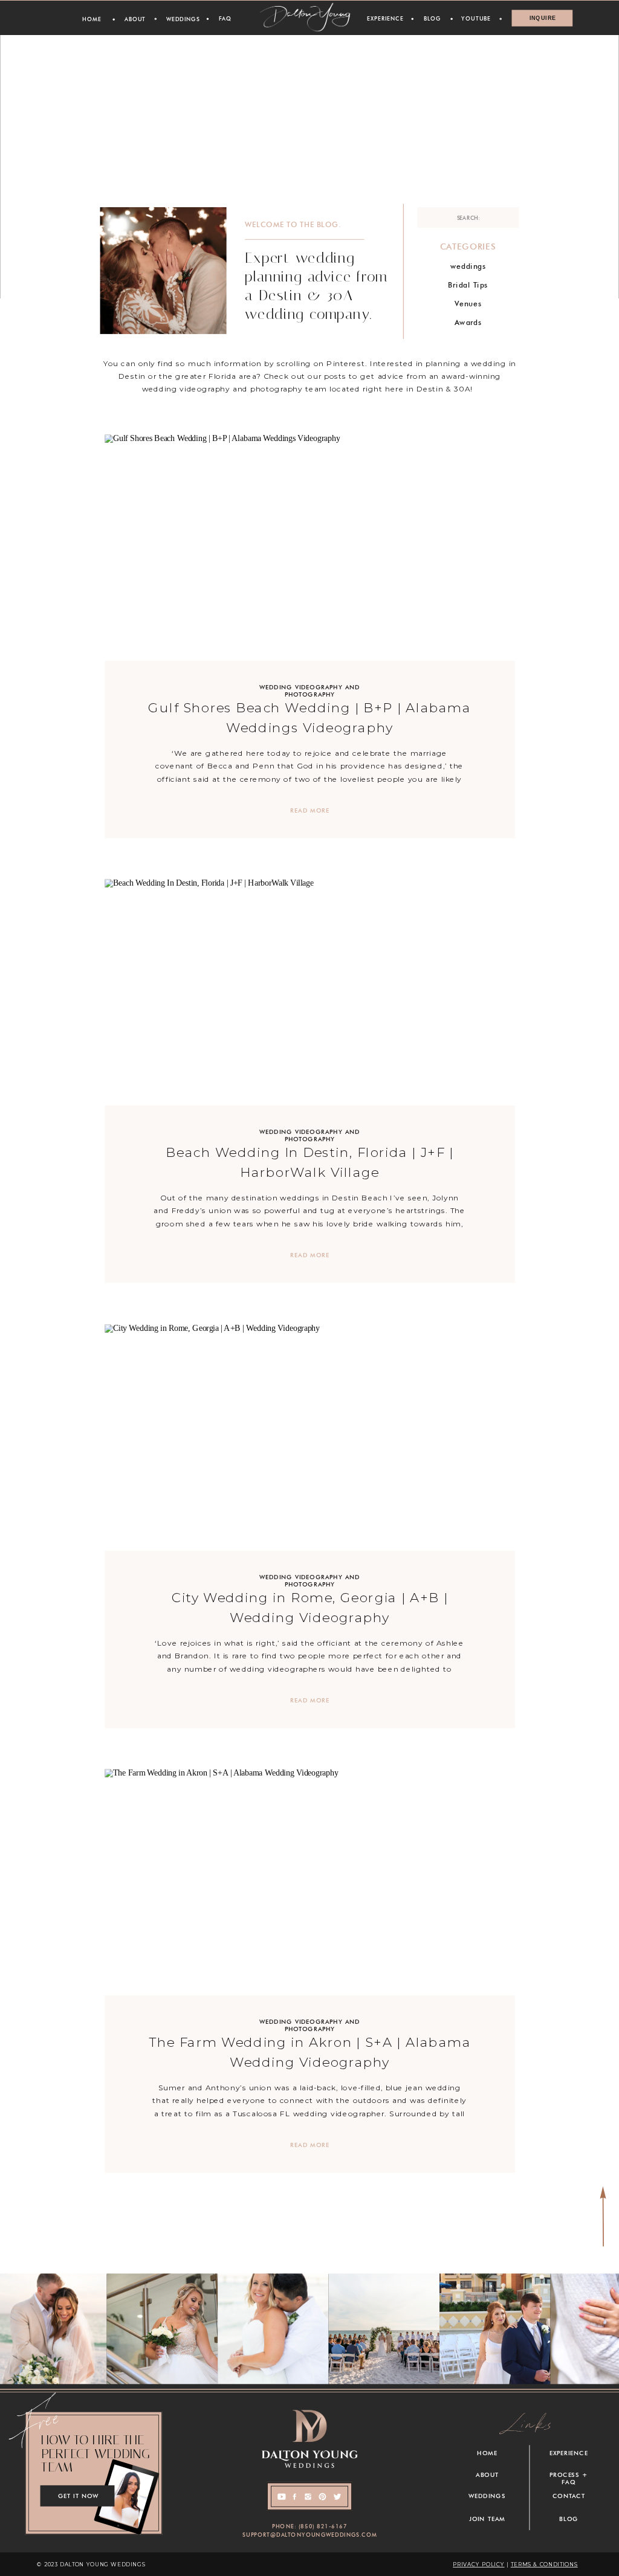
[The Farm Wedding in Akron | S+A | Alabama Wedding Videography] (309, 1883)
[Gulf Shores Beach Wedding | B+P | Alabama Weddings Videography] (309, 548)
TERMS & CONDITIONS (544, 2564)
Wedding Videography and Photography (310, 691)
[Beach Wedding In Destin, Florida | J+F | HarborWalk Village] (309, 993)
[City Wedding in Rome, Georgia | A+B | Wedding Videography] (309, 1438)
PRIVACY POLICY (478, 2564)
